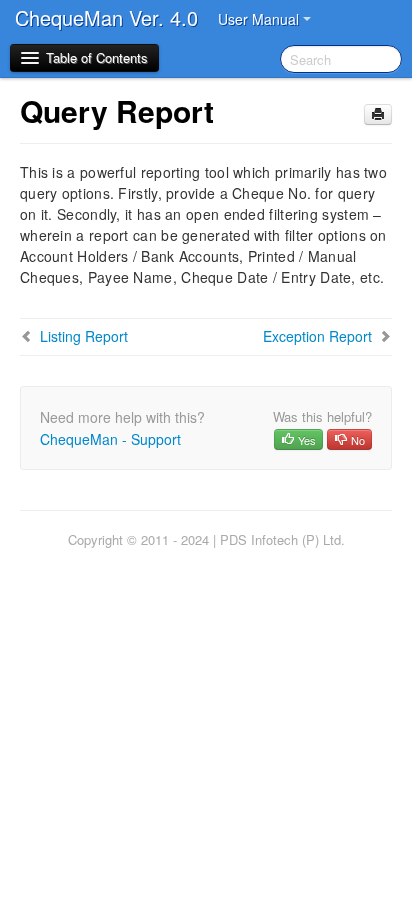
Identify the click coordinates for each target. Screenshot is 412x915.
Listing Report (84, 336)
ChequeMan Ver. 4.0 (106, 17)
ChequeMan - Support (110, 439)
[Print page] (378, 114)
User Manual (260, 19)
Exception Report (317, 336)
